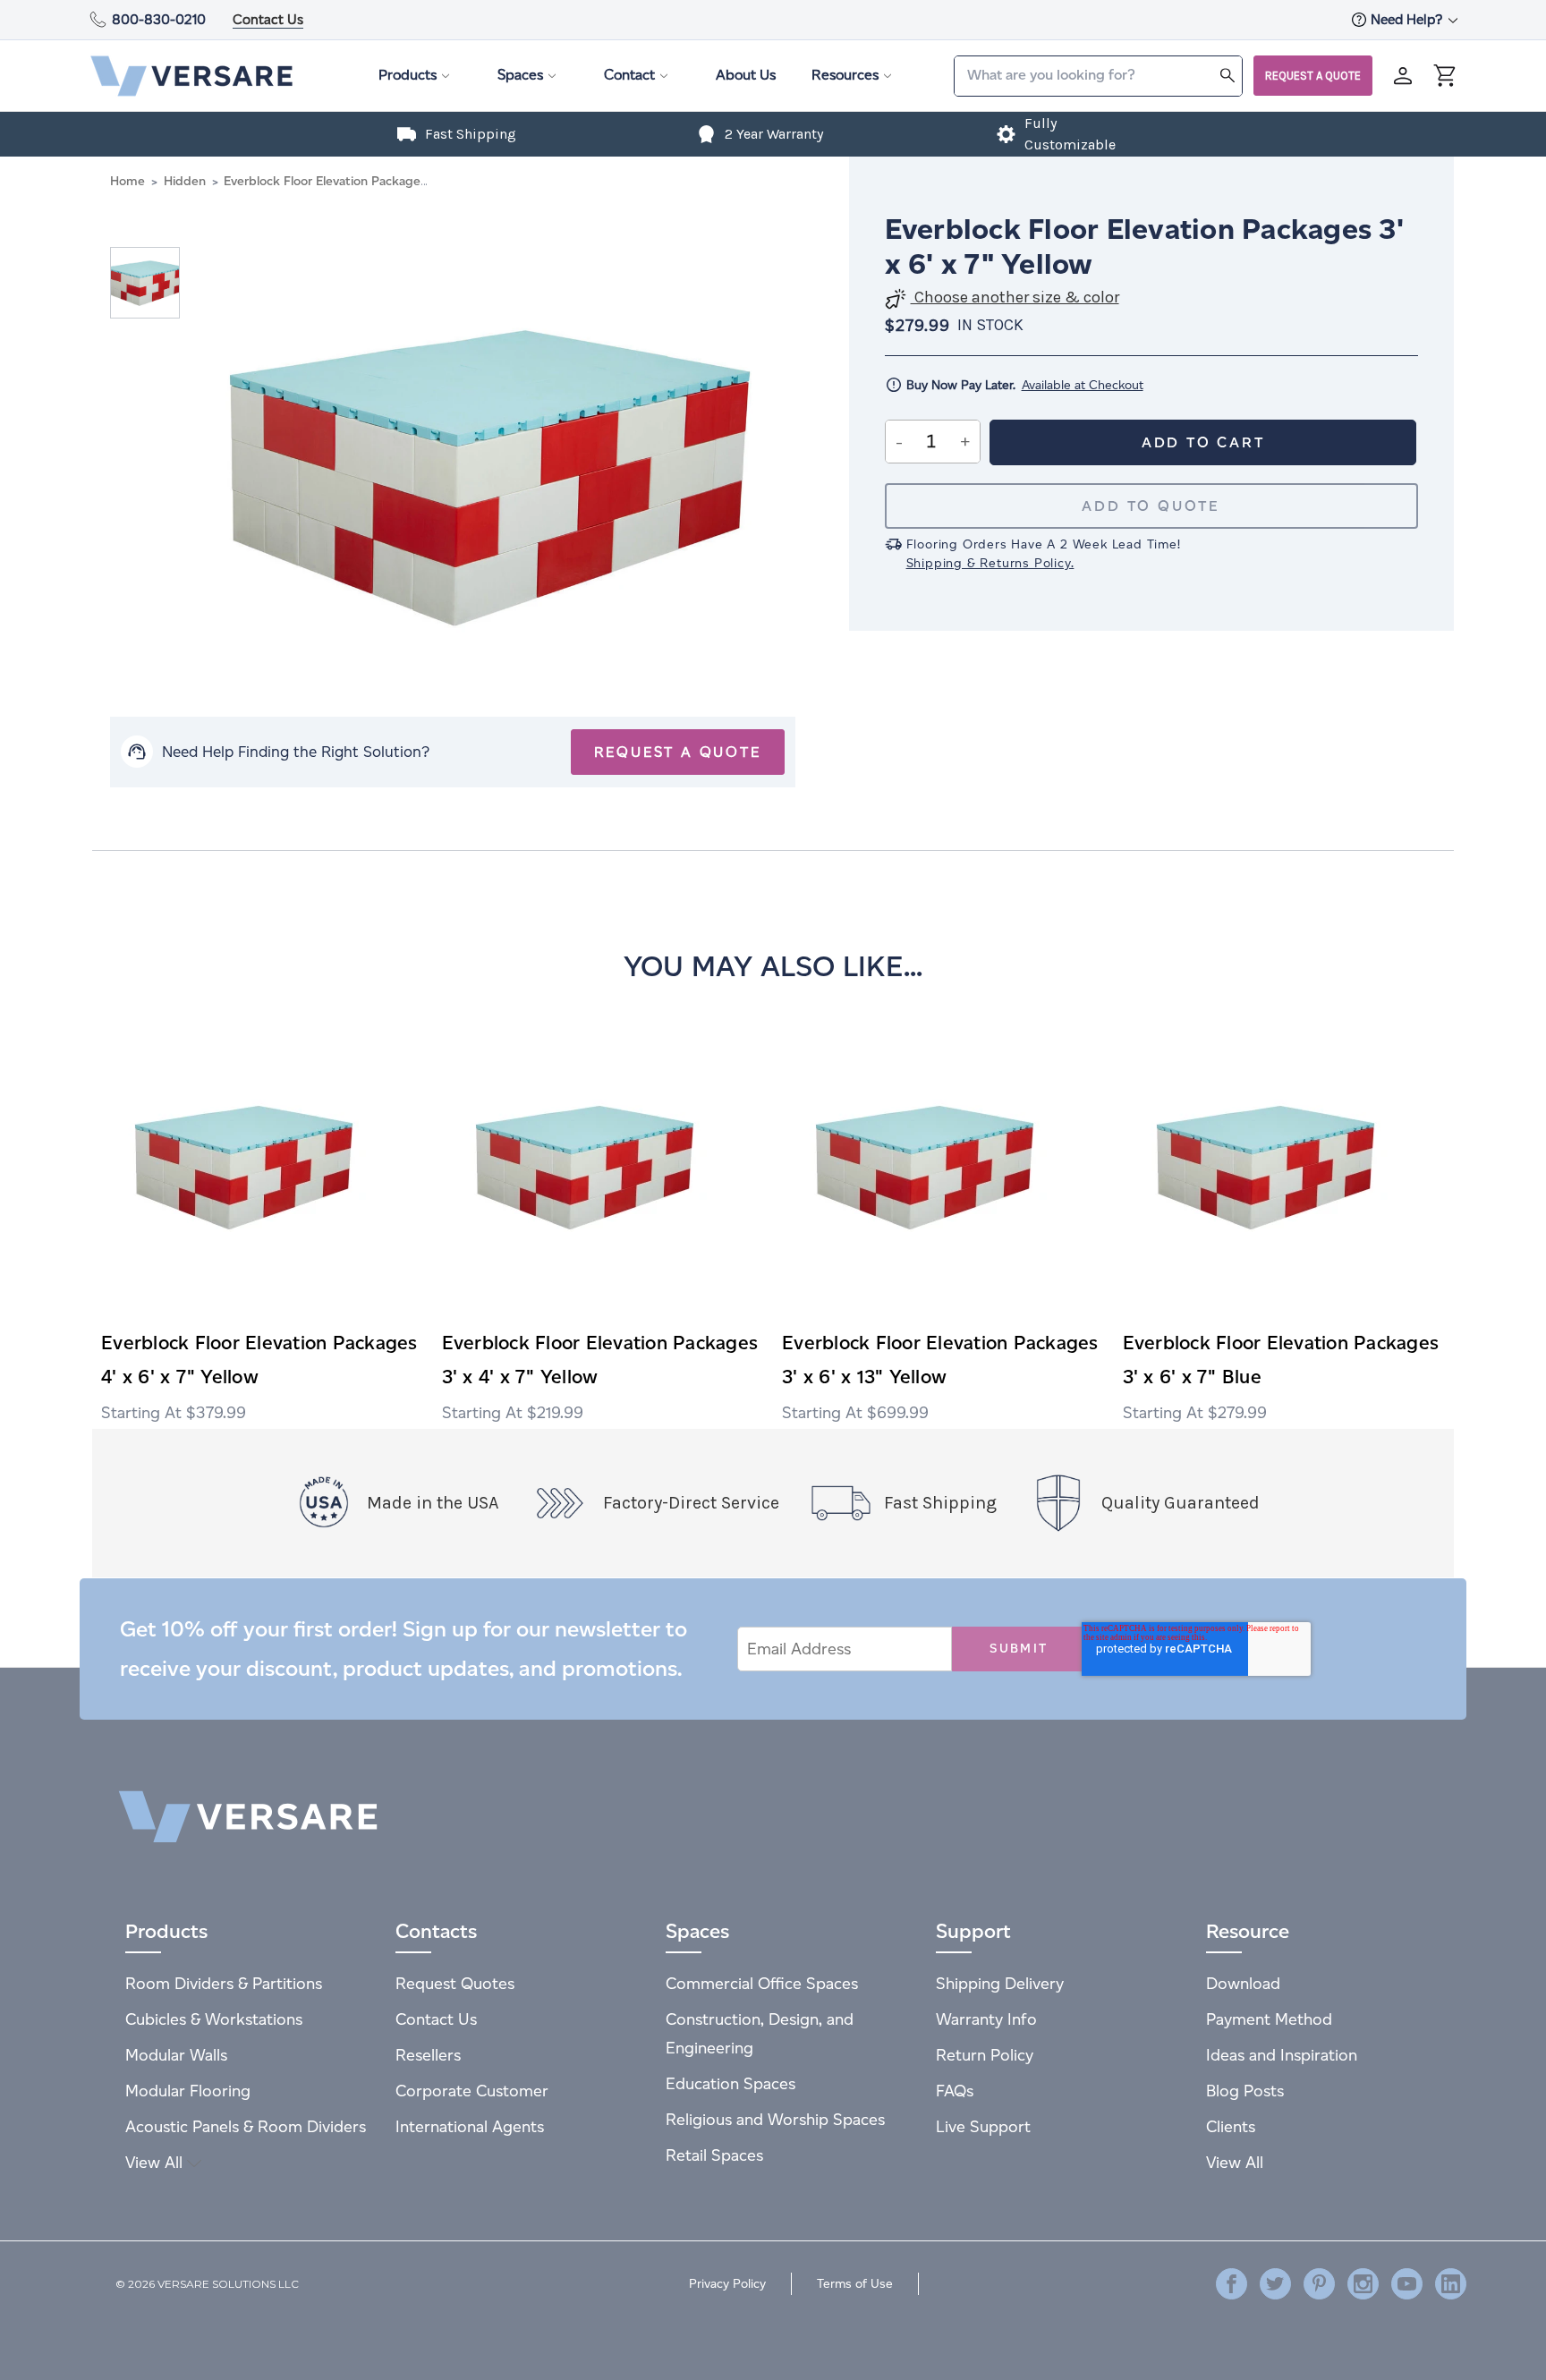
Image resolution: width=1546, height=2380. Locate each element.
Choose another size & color (1015, 297)
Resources (845, 75)
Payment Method (1269, 2019)
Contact (629, 75)
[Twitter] (1275, 2284)
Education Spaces (731, 2083)
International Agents (470, 2126)
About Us (746, 75)
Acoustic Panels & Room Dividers (246, 2126)
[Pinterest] (1319, 2284)
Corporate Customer (472, 2091)
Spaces (520, 75)
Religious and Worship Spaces (775, 2119)
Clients (1231, 2126)
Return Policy (985, 2055)
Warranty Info (986, 2019)
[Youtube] (1407, 2284)
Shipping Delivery (1000, 1983)
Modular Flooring (188, 2091)
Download (1243, 1983)
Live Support (983, 2126)
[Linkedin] (1451, 2284)
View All (156, 2162)
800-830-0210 (159, 19)
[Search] (1227, 75)
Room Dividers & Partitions (224, 1983)
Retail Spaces (714, 2155)
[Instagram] (1363, 2284)
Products (408, 75)
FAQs (955, 2091)
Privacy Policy (727, 2284)
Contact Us (268, 19)
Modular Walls (176, 2055)
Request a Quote (1313, 76)
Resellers (428, 2055)
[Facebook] (1232, 2284)
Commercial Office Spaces (762, 1983)
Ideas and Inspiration (1282, 2055)
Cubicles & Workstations (214, 2019)
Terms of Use (855, 2284)
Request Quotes (455, 1983)
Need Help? (1408, 19)
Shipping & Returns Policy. (990, 563)
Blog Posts (1245, 2091)
